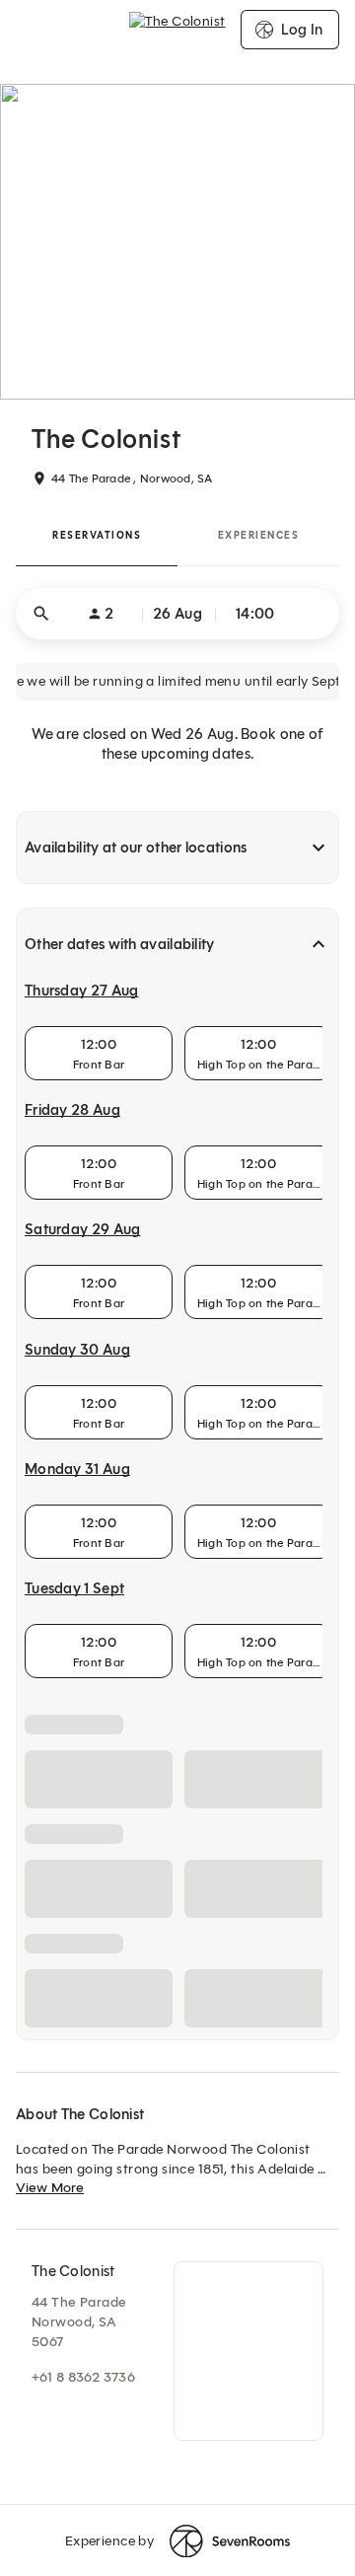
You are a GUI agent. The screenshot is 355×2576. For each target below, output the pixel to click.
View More (50, 2188)
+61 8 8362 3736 (83, 2377)
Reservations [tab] (97, 535)
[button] (177, 614)
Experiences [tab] (259, 535)
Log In (302, 30)
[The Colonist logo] (177, 30)
